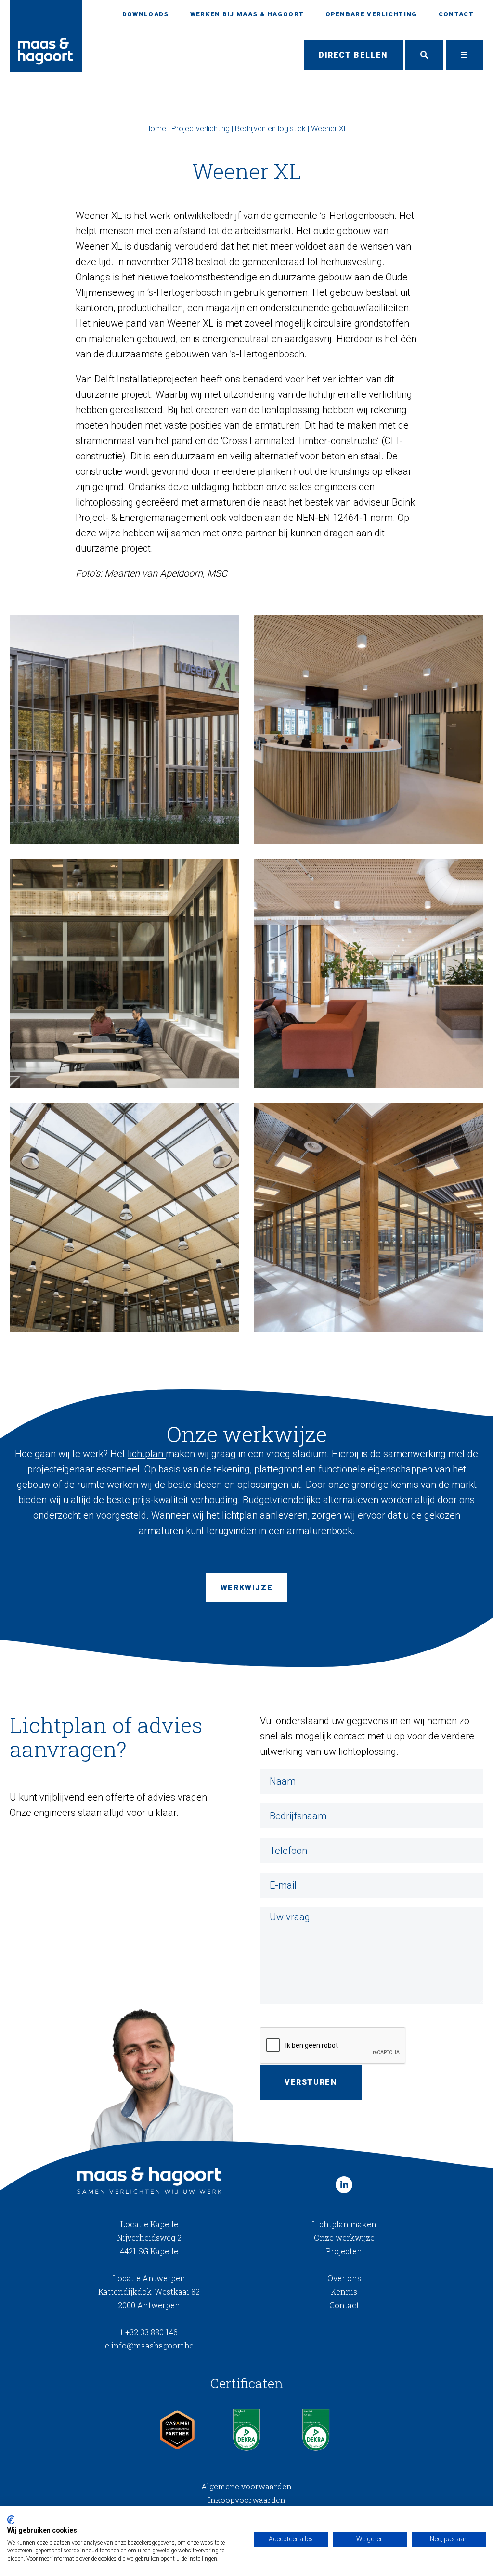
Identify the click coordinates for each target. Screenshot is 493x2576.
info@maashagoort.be (149, 2345)
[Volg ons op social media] (344, 2185)
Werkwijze (246, 1588)
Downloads (146, 14)
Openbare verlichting (371, 14)
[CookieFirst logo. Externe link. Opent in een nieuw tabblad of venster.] (11, 2520)
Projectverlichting (201, 129)
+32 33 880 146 (149, 2332)
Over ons (344, 2278)
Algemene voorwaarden (246, 2486)
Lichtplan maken (344, 2224)
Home (156, 129)
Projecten (344, 2251)
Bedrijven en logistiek (270, 129)
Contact (456, 14)
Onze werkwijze (344, 2238)
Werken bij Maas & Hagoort (247, 14)
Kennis (344, 2291)
